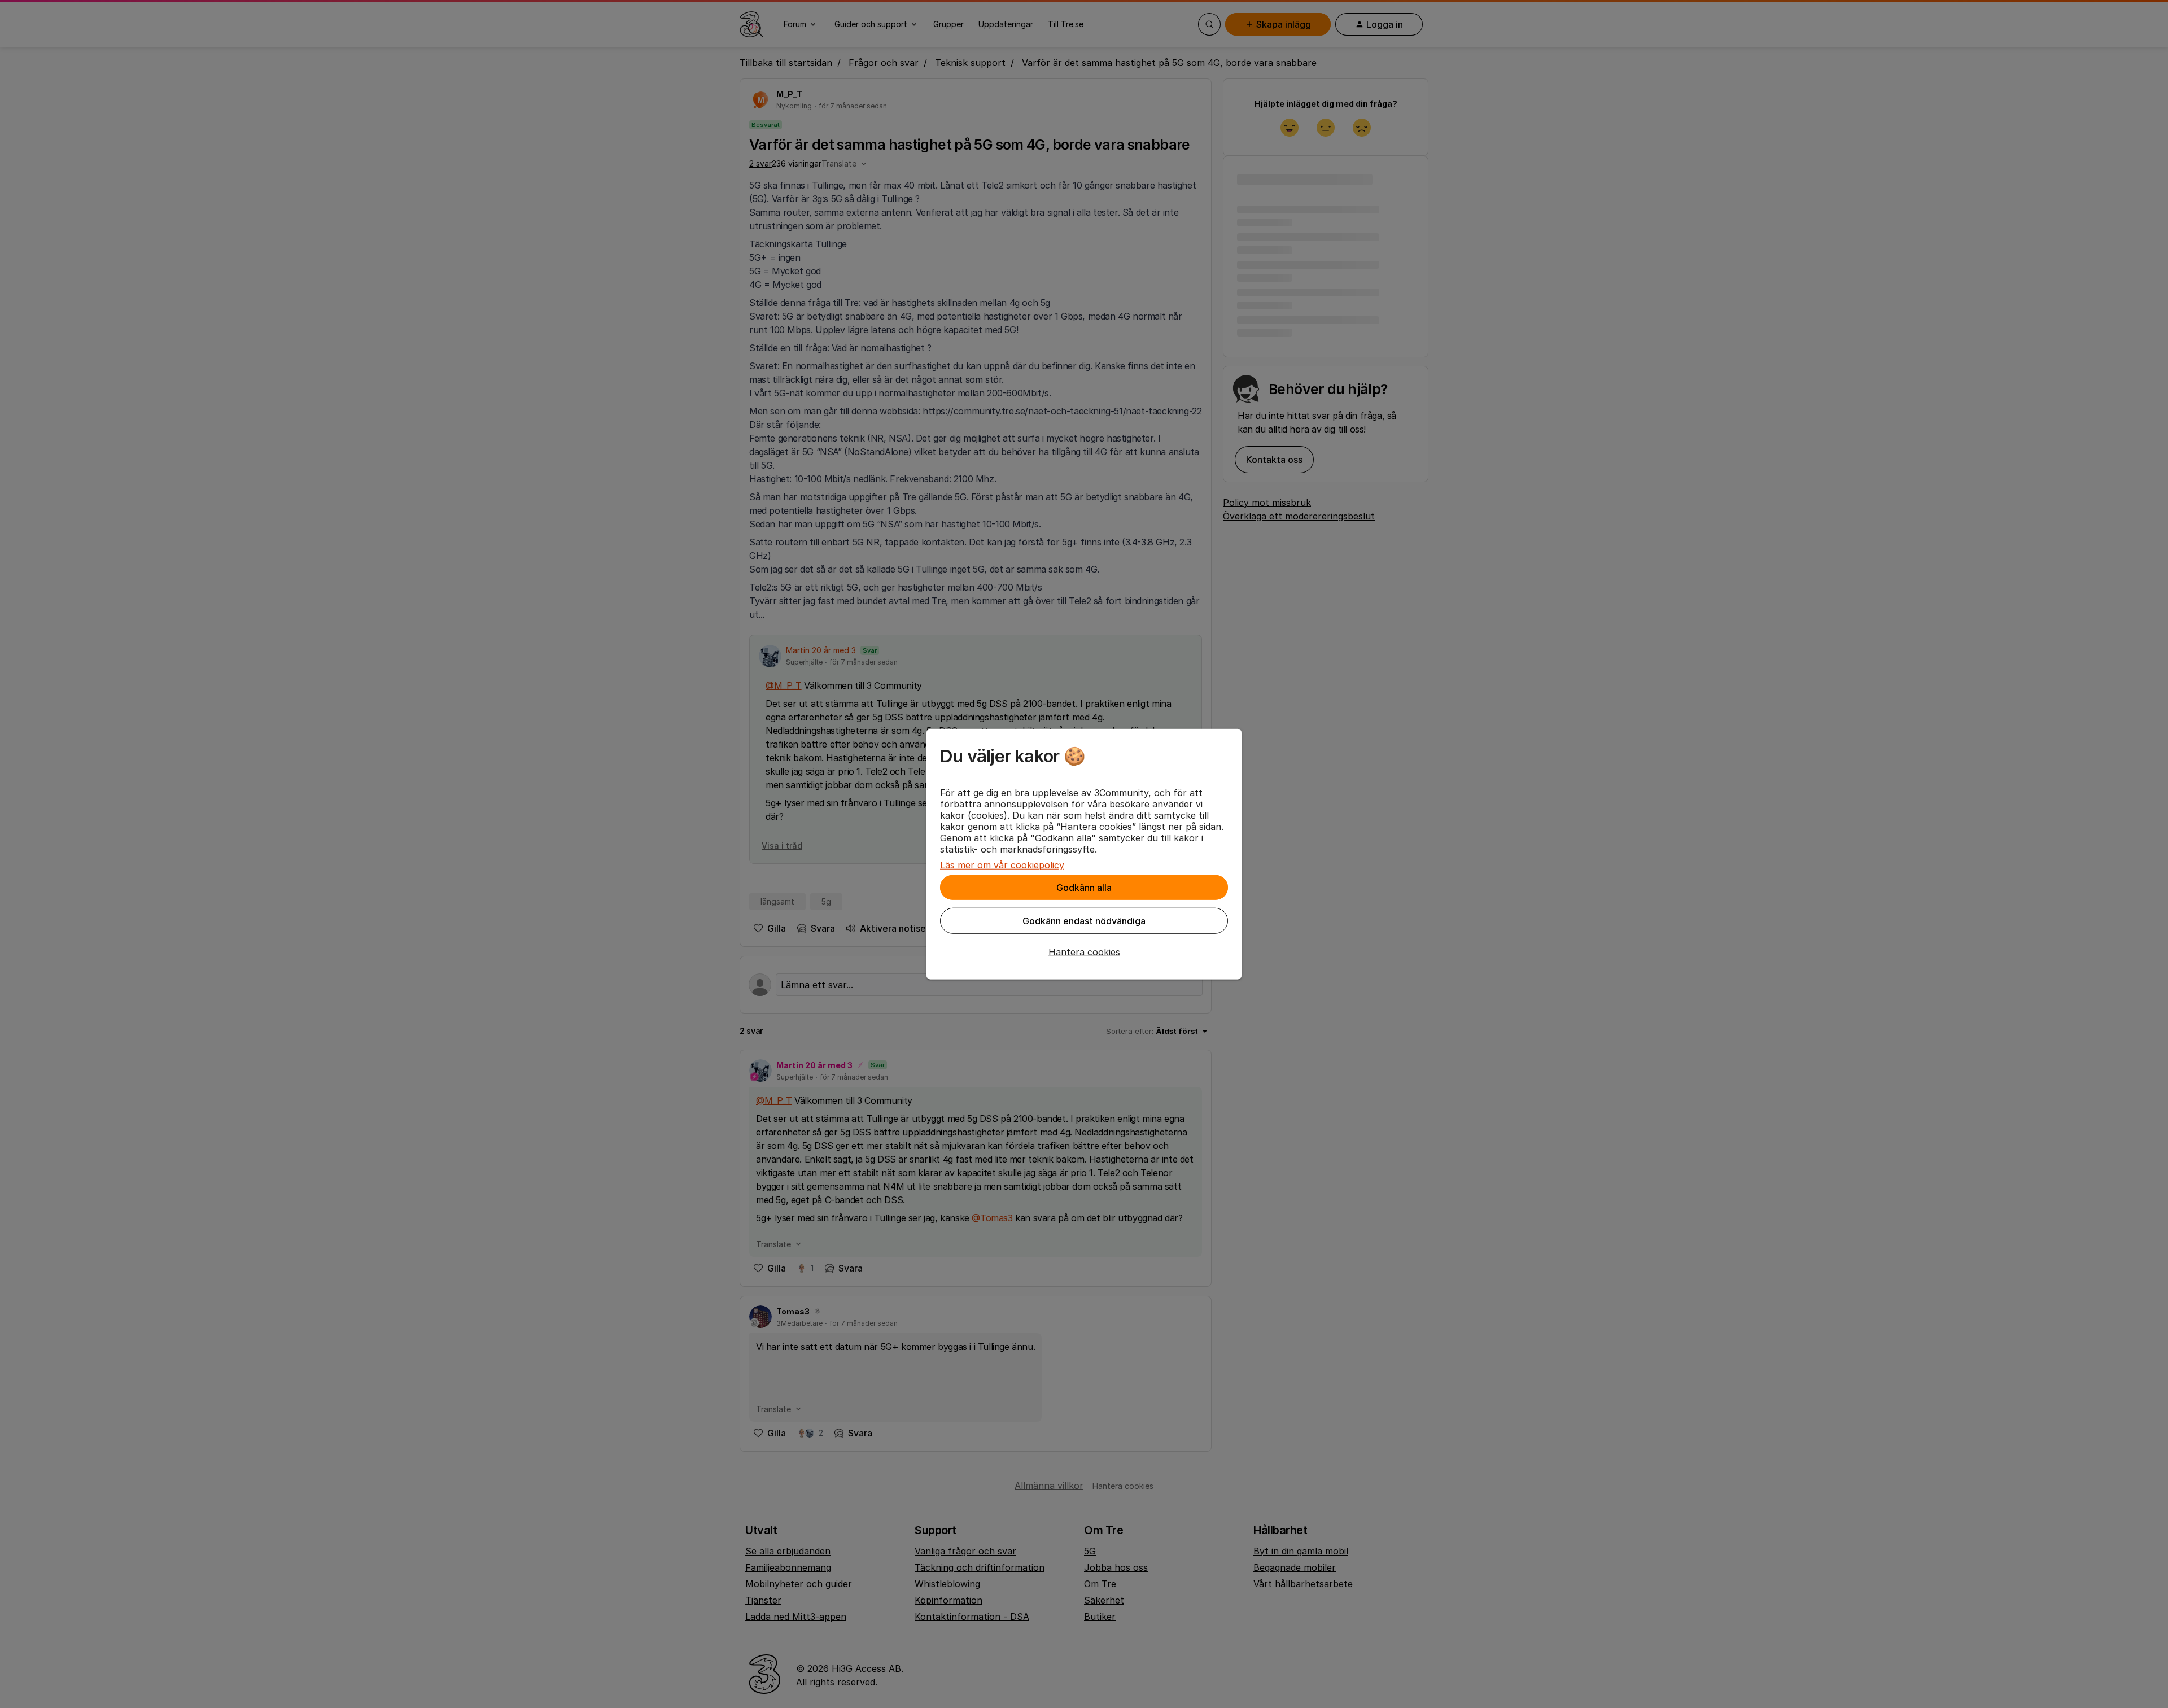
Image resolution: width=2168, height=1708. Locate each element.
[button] (1084, 952)
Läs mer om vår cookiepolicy (1002, 865)
